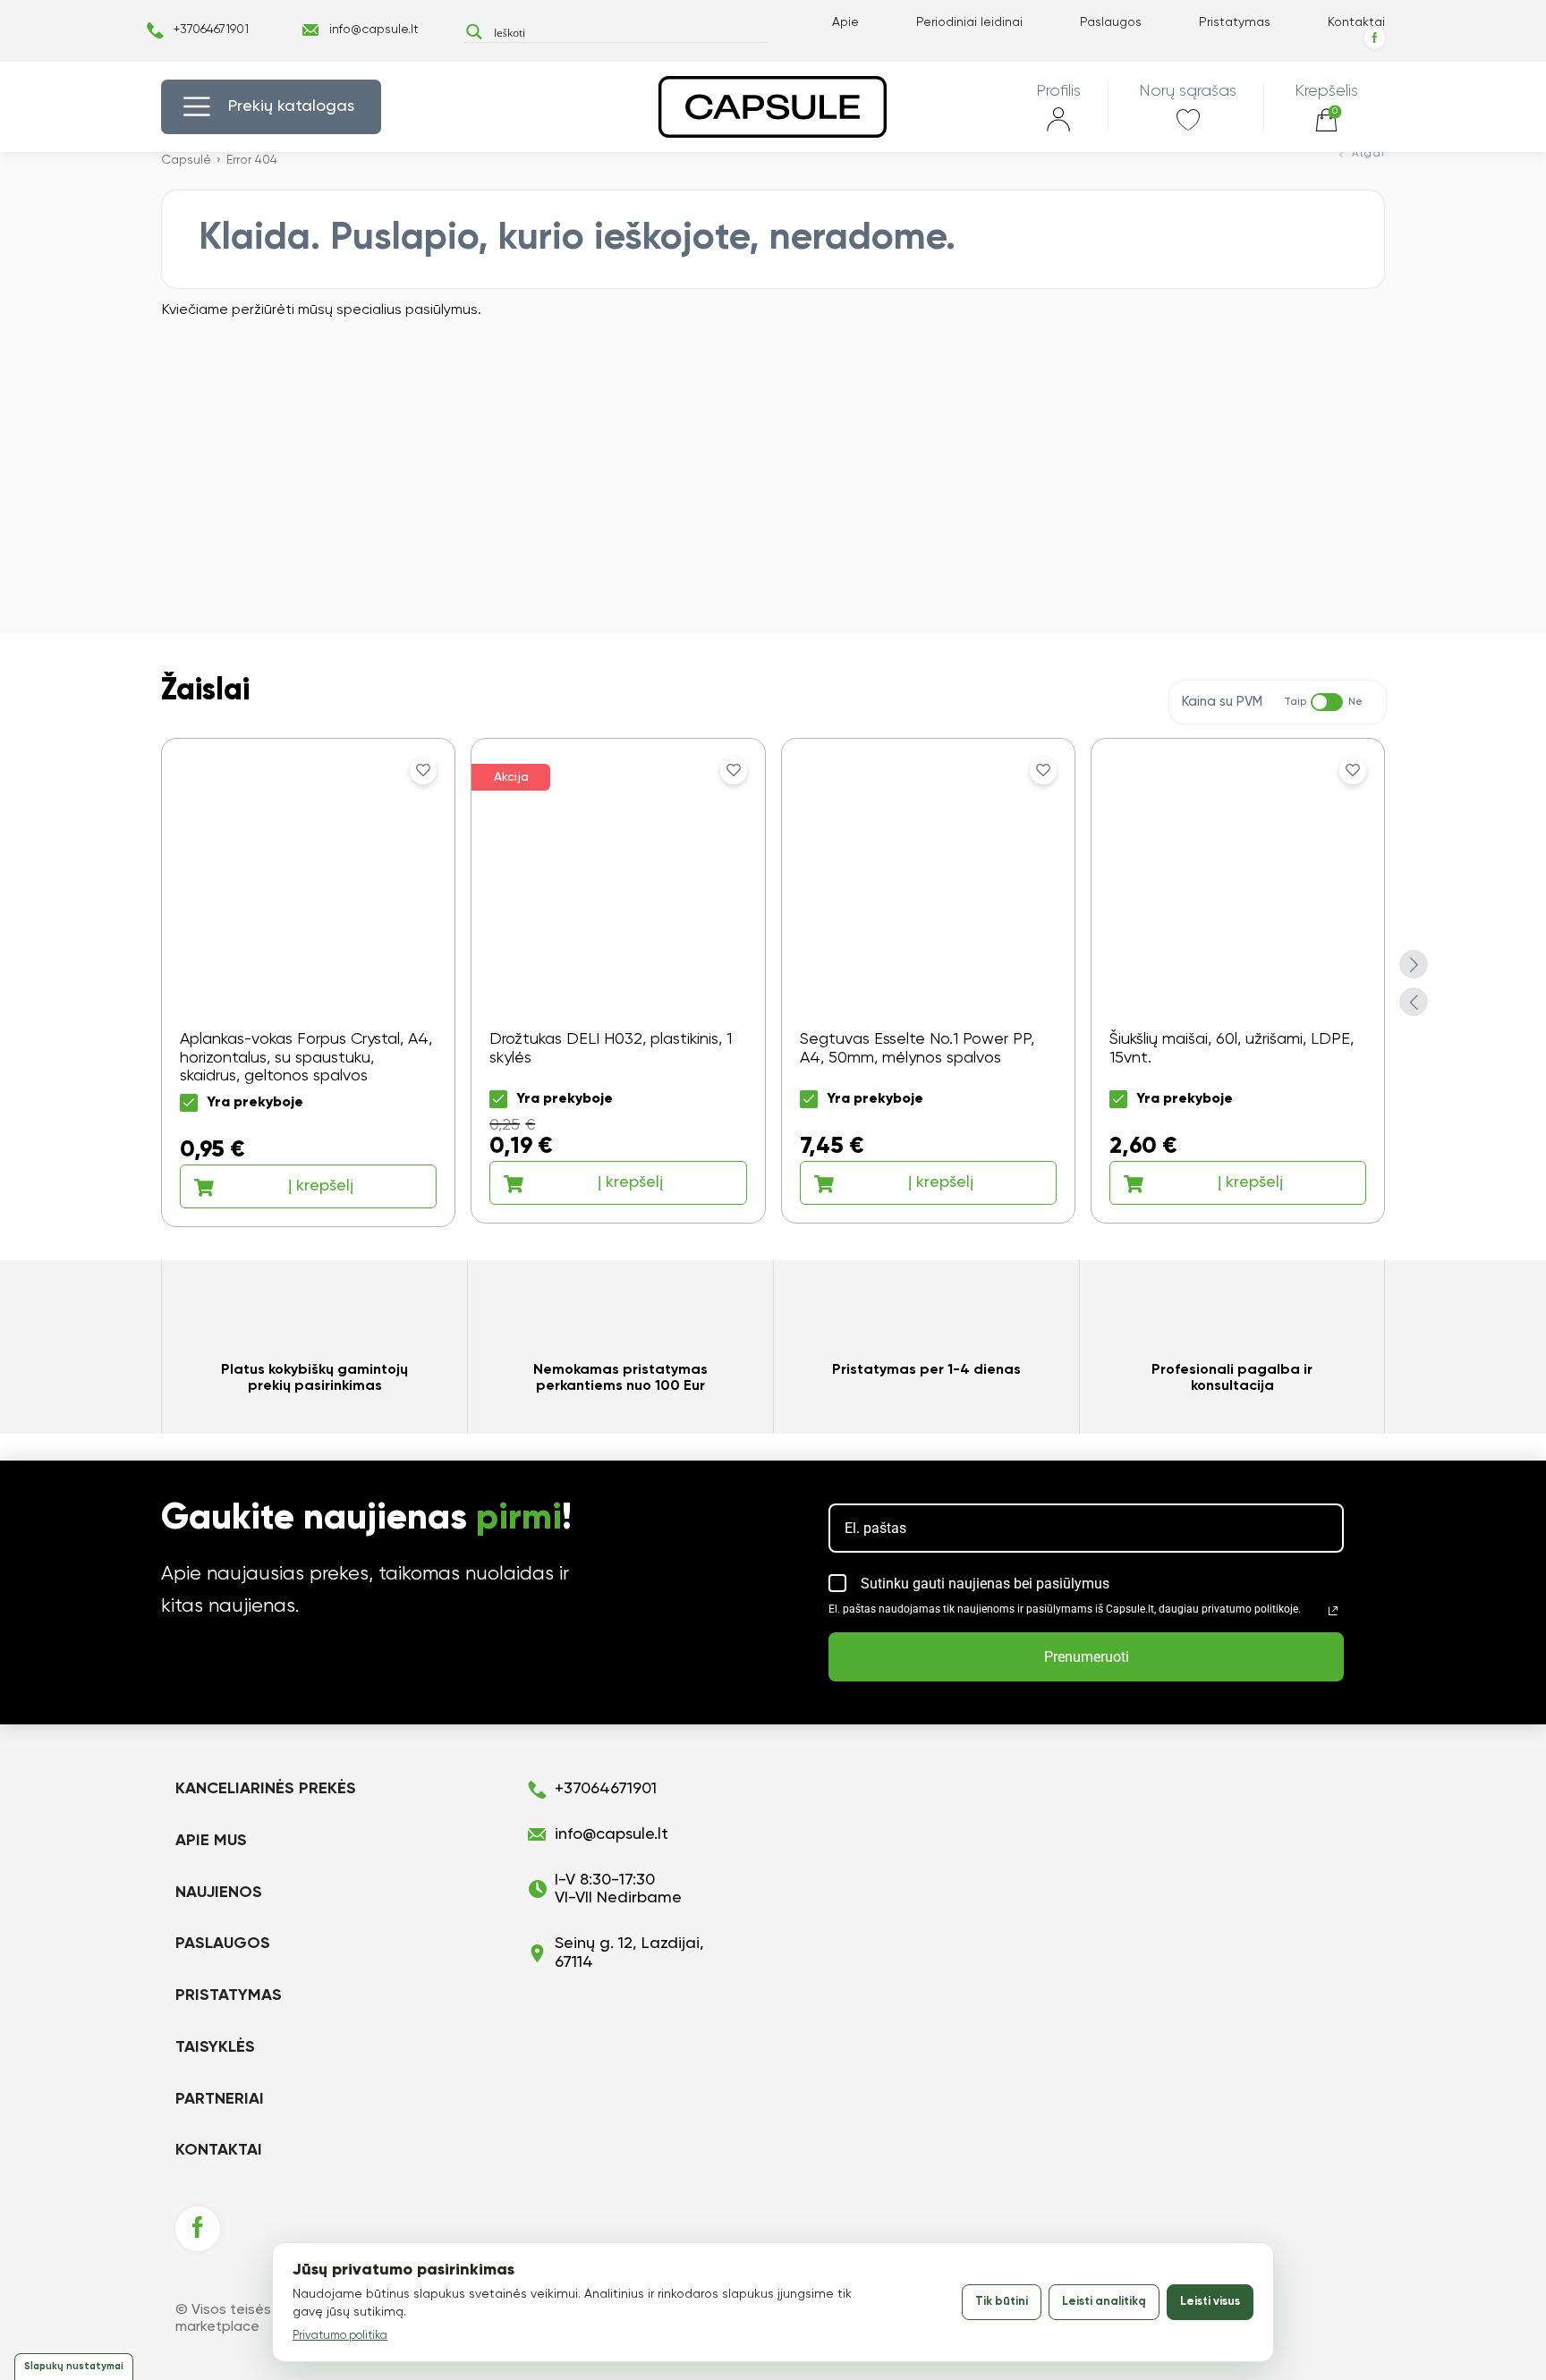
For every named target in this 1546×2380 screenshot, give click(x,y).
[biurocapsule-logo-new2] (773, 107)
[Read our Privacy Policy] (1333, 1611)
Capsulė (186, 160)
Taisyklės (215, 2047)
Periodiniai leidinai (969, 22)
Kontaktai (1356, 22)
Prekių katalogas (291, 106)
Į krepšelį (321, 1186)
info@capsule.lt (374, 30)
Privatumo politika (340, 2336)
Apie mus (211, 1841)
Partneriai (220, 2099)
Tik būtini (1002, 2302)
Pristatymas (1235, 22)
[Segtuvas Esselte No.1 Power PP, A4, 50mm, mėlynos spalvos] (928, 981)
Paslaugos (1111, 22)
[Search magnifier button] (474, 32)
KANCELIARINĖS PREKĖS (266, 1789)
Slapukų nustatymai (74, 2366)
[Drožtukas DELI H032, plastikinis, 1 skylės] (618, 981)
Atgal (1368, 154)
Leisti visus (1210, 2302)
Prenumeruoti (1087, 1657)
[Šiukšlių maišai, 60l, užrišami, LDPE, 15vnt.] (1238, 981)
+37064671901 (211, 30)
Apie (845, 22)
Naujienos (219, 1893)
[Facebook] (1375, 38)
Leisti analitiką (1104, 2302)
